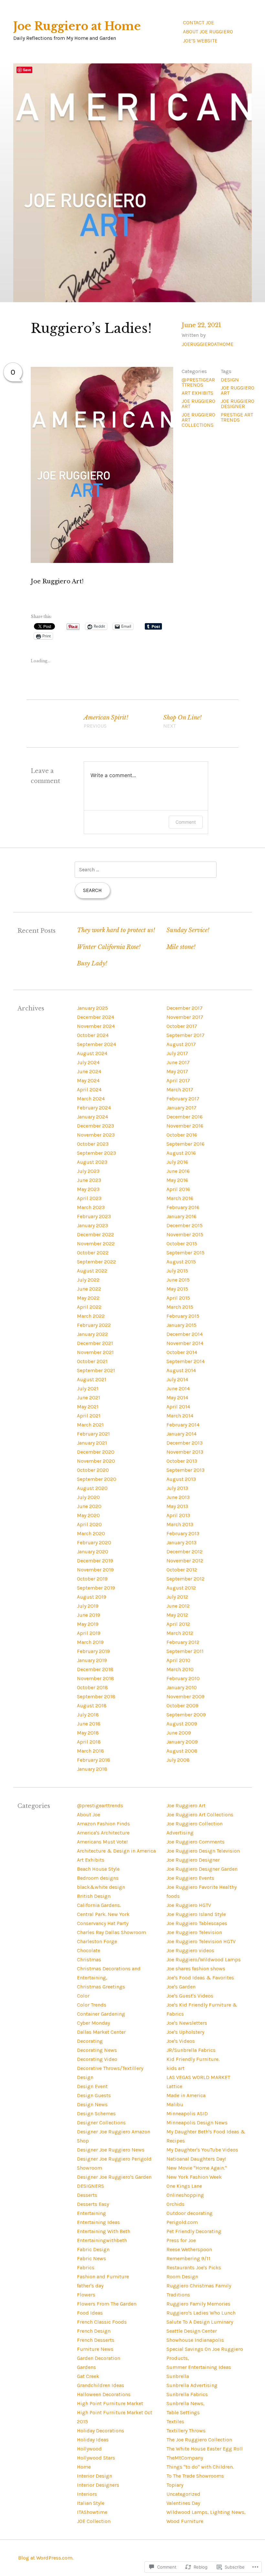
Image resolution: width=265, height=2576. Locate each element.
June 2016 (178, 1171)
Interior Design (95, 2476)
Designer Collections (101, 2123)
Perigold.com (182, 2222)
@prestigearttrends (198, 382)
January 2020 (93, 1552)
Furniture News (95, 2349)
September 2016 (185, 1144)
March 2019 (90, 1642)
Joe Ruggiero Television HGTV (201, 1941)
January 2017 (181, 1108)
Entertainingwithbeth (102, 2240)
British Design (94, 1896)
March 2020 (91, 1533)
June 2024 (89, 1071)
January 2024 (92, 1117)
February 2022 (94, 1325)
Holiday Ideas (93, 2440)
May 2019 (88, 1624)
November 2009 (185, 1696)
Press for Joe (181, 2240)
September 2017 (185, 1035)
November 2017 (185, 1017)
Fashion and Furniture (103, 2277)
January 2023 (92, 1225)
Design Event (92, 2086)
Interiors (87, 2494)
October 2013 (182, 1461)
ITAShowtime (92, 2512)
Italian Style (91, 2503)
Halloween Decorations (104, 2394)
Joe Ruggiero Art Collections (198, 420)
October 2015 (182, 1244)
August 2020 (92, 1488)
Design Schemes (96, 2114)
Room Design (182, 2277)
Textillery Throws (186, 2431)
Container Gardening (101, 2014)
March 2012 (180, 1633)
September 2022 (96, 1262)
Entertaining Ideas (98, 2222)
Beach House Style (98, 1869)
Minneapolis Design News (197, 2123)
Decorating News (97, 2050)
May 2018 (88, 1733)
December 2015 (185, 1225)
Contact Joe (198, 22)
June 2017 (178, 1062)
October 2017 (182, 1026)
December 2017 (185, 1008)
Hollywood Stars (96, 2458)
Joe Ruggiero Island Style (196, 1914)
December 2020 (96, 1452)
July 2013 (177, 1488)
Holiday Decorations (101, 2431)
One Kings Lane (184, 2186)
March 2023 (91, 1207)
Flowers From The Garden (107, 2304)
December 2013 (185, 1443)
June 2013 (178, 1497)
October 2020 (93, 1470)
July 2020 (88, 1497)
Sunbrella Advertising (192, 2385)
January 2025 (92, 1008)
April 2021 (89, 1416)
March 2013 (180, 1524)
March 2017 (180, 1090)
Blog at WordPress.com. (46, 2558)
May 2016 (177, 1180)
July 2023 (88, 1171)
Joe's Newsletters (187, 2023)
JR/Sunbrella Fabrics (191, 2050)
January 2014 (181, 1434)
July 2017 (177, 1053)
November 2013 (185, 1452)
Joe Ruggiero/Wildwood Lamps (204, 1960)
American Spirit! (106, 721)
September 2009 (186, 1715)
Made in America (186, 2095)
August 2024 (92, 1053)
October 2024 (93, 1035)
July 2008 (178, 1760)
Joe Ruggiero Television (194, 1932)
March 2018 (90, 1751)
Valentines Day (183, 2503)
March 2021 (90, 1425)
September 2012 (185, 1579)
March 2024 (91, 1099)
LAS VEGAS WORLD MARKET (198, 2077)
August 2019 (92, 1597)
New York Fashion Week (194, 2177)
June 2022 (89, 1289)
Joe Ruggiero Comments (196, 1842)
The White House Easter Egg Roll (205, 2449)
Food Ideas (90, 2313)
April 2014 (178, 1407)
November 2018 (95, 1678)
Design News (92, 2104)
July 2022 (88, 1280)
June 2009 (179, 1733)
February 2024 (94, 1108)
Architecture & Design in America (116, 1851)
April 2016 (178, 1189)
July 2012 (177, 1597)
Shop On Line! (182, 721)
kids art (175, 2068)
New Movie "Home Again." (197, 2168)
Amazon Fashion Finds (103, 1824)
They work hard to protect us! (116, 930)
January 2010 (182, 1687)
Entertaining (91, 2213)
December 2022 (95, 1234)
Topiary (175, 2485)
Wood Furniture (185, 2521)
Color (83, 1996)
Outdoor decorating (190, 2213)
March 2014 (180, 1416)
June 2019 (89, 1615)
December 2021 (95, 1343)
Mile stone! (181, 947)
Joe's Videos (181, 2041)
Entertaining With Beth (104, 2231)
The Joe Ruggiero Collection (199, 2440)
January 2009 (182, 1742)
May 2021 (88, 1407)
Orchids (175, 2204)
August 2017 (181, 1044)
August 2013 (181, 1479)
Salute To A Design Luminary (200, 2322)
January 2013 (181, 1542)
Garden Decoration (99, 2358)
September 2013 (185, 1470)
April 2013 (178, 1515)
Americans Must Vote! (102, 1842)
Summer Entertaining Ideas (199, 2367)
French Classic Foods (102, 2322)
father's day (90, 2286)
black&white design (101, 1887)
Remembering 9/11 (188, 2258)
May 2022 (88, 1298)
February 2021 (93, 1434)
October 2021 (92, 1361)
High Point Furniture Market (110, 2403)
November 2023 (96, 1135)
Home (84, 2467)
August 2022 (92, 1271)
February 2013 (183, 1533)
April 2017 (178, 1080)
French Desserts (96, 2340)
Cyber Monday (93, 2023)
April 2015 (178, 1298)
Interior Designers (98, 2485)
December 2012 (185, 1552)
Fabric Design (93, 2249)
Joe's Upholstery (185, 2032)
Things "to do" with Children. (200, 2467)
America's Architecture (103, 1833)
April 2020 (89, 1524)
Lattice (174, 2086)
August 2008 (182, 1751)
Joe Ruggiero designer (238, 404)
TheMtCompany (185, 2458)
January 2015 (181, 1325)
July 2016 (177, 1162)
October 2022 (93, 1253)
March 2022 (91, 1316)
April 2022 (89, 1307)
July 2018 (88, 1715)
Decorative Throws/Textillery (110, 2068)
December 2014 (185, 1334)
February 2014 (183, 1425)
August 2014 (181, 1370)
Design (230, 380)
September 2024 (96, 1044)
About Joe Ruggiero (208, 32)
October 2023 (93, 1144)
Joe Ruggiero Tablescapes (197, 1923)
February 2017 (183, 1099)
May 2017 (177, 1071)
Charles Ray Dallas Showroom (111, 1932)
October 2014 (182, 1352)
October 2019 (92, 1579)
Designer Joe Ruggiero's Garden (114, 2177)
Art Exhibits (197, 393)
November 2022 (96, 1244)
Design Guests (94, 2095)
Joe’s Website (200, 41)
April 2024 (89, 1090)
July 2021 (88, 1388)
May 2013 (177, 1506)
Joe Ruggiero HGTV (189, 1905)
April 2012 (178, 1624)
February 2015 (183, 1316)
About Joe (89, 1815)
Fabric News (91, 2258)
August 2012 (181, 1588)
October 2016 (182, 1135)
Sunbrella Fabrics (187, 2394)
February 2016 (183, 1207)
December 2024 (95, 1017)
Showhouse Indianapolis (195, 2340)
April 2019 (89, 1633)
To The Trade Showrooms (195, 2476)
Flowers (86, 2295)
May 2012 (177, 1615)
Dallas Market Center (101, 2032)
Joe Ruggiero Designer (193, 1860)
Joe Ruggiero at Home (77, 26)
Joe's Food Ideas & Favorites (200, 1978)
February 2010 (183, 1678)
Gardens (86, 2367)
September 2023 (96, 1153)
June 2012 (178, 1606)
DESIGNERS (90, 2186)
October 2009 (182, 1706)
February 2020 (94, 1542)
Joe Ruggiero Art (198, 404)
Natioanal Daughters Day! (196, 2159)
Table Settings (183, 2412)
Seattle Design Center (192, 2331)
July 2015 (177, 1271)
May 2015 (177, 1289)
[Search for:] (145, 870)
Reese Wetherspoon (189, 2249)
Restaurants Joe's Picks (194, 2268)
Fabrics (86, 2268)
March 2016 (180, 1198)
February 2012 (183, 1642)
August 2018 (92, 1706)
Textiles (175, 2422)
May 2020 (88, 1515)
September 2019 (96, 1588)
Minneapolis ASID (187, 2114)
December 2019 (95, 1561)
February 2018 (94, 1760)
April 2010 (178, 1660)
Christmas (89, 1960)
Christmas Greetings (101, 1987)
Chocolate (89, 1950)
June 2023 (89, 1180)
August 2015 (181, 1262)
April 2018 (89, 1742)
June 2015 (178, 1280)
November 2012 (185, 1561)
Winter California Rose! (109, 947)
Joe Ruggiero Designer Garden (202, 1869)
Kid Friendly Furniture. (193, 2059)
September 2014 (185, 1361)
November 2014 (185, 1343)
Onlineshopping (185, 2195)
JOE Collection (94, 2521)
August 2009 (182, 1724)
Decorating (90, 2041)
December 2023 (95, 1126)
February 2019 (93, 1651)
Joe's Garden (181, 1987)
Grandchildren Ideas (101, 2385)
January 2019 (92, 1660)
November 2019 (95, 1570)
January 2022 (92, 1334)
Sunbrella (178, 2376)
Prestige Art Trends (237, 417)
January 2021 (92, 1443)
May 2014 (177, 1398)
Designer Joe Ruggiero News (111, 2150)
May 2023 (88, 1189)
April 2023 (89, 1198)
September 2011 (185, 1651)
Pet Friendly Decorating (194, 2231)
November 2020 (96, 1461)
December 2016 (185, 1117)
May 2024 (88, 1080)
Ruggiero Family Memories (198, 2304)
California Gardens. (99, 1905)
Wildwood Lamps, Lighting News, (206, 2512)
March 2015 (180, 1307)
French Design (94, 2331)
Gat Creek (88, 2376)
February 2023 (94, 1216)
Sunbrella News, (185, 2403)
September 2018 (96, 1696)
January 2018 (92, 1769)
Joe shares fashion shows (196, 1969)
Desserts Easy (93, 2204)
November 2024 (96, 1026)
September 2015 (185, 1253)
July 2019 (88, 1606)
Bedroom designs (98, 1878)
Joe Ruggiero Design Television (203, 1851)
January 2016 (181, 1216)
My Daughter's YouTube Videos (202, 2150)
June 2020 (89, 1506)
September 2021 (96, 1370)
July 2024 (88, 1062)
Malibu (175, 2104)
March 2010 (180, 1669)
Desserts (87, 2195)
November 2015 (185, 1234)
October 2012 (182, 1570)
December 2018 (95, 1669)
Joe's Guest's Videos (190, 1996)
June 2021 (89, 1398)
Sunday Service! (188, 930)
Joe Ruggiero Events (190, 1878)
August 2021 (92, 1379)
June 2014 (178, 1388)
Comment (186, 822)
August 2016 (181, 1153)
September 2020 (97, 1479)
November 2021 (95, 1352)
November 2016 (185, 1126)
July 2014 (177, 1379)
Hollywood (89, 2449)
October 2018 (92, 1687)
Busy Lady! (92, 963)
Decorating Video (97, 2059)
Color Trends (92, 2005)
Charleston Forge (97, 1941)
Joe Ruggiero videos (190, 1950)
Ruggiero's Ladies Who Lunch (201, 2313)
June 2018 (89, 1724)
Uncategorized (183, 2494)
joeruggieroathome (207, 344)
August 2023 (92, 1162)
